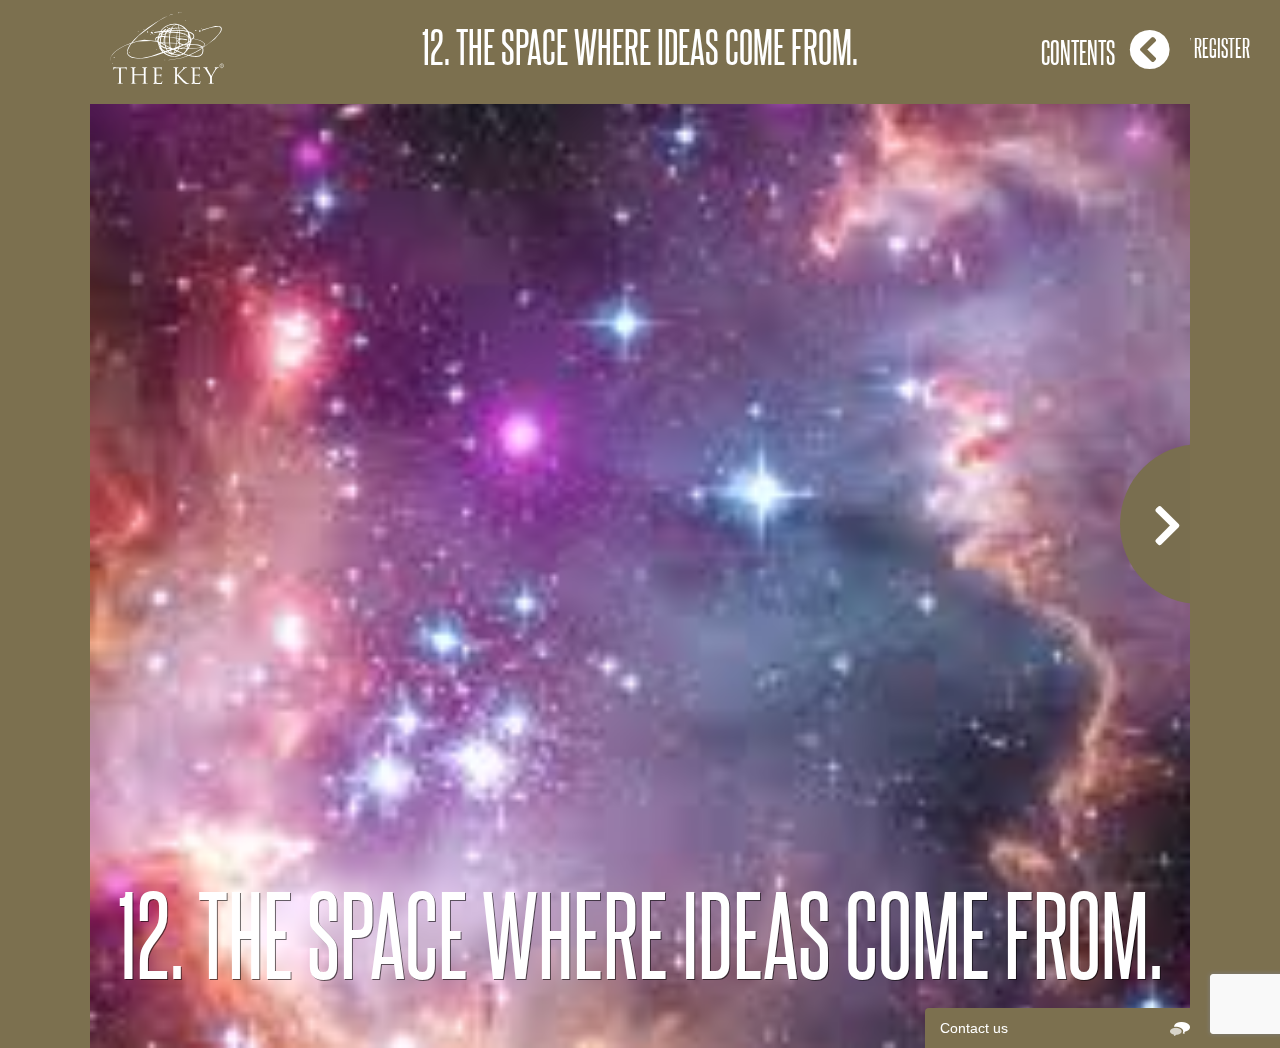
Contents (1078, 52)
